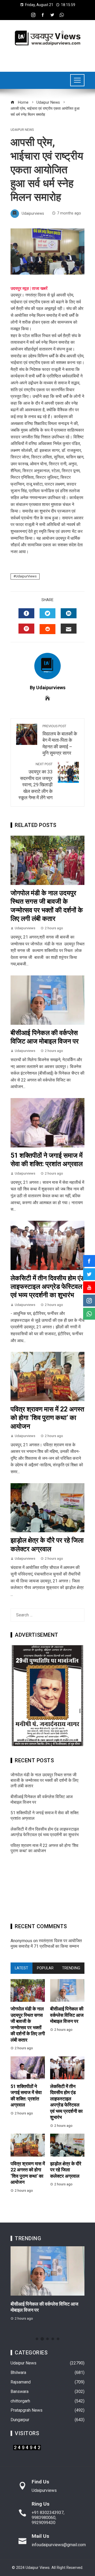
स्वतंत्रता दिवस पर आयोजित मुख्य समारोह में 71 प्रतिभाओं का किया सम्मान (46, 1943)
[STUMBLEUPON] (47, 629)
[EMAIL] (69, 629)
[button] (37, 2339)
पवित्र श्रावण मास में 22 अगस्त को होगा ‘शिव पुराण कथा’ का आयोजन (47, 1418)
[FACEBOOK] (26, 613)
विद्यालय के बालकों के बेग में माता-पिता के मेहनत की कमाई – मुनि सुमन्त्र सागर (60, 740)
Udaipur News (22, 130)
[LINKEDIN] (69, 613)
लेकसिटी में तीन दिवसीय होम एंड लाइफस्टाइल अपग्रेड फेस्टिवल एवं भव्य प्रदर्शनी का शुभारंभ (47, 1287)
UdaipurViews (26, 576)
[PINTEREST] (26, 629)
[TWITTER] (47, 613)
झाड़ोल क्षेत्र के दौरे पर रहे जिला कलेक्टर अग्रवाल (66, 2170)
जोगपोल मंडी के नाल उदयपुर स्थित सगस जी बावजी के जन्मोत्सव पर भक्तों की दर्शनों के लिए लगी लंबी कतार (44, 1780)
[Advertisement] (47, 1890)
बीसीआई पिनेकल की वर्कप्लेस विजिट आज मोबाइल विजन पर (67, 2015)
